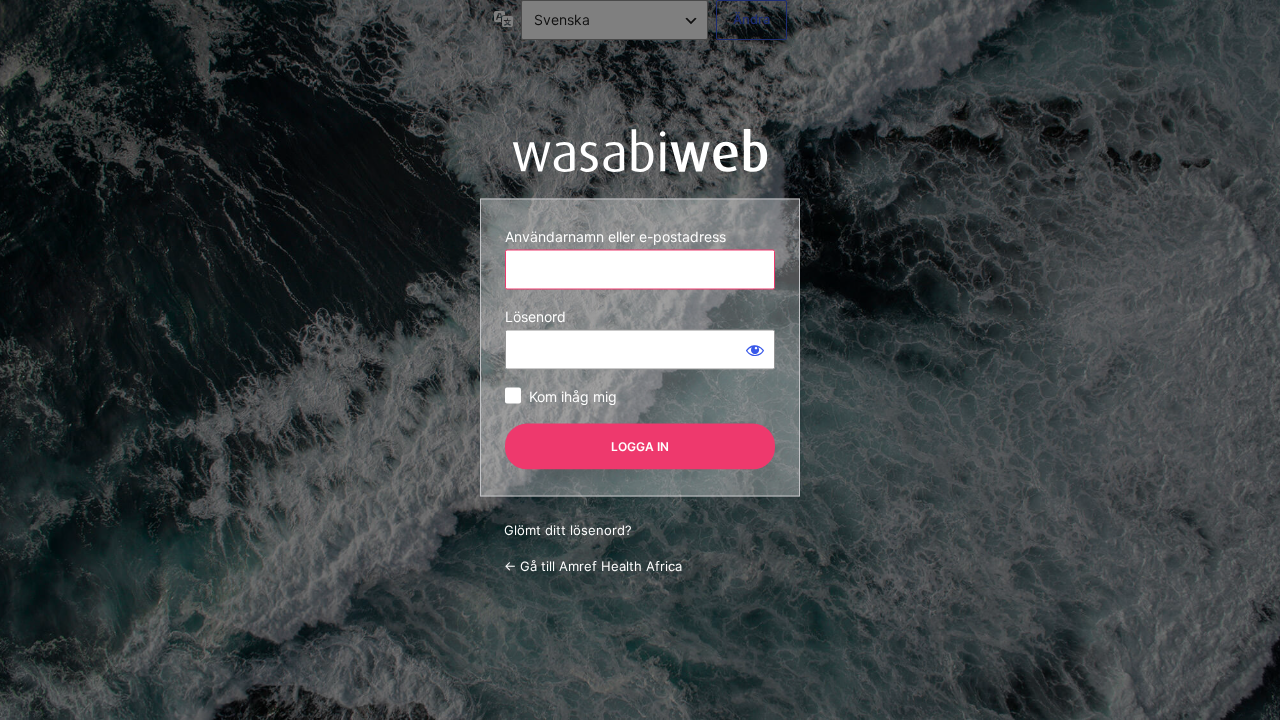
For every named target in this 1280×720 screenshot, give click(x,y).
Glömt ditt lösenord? (568, 530)
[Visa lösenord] (755, 350)
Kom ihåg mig (573, 396)
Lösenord (535, 316)
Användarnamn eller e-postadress (615, 236)
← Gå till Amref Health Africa (593, 565)
